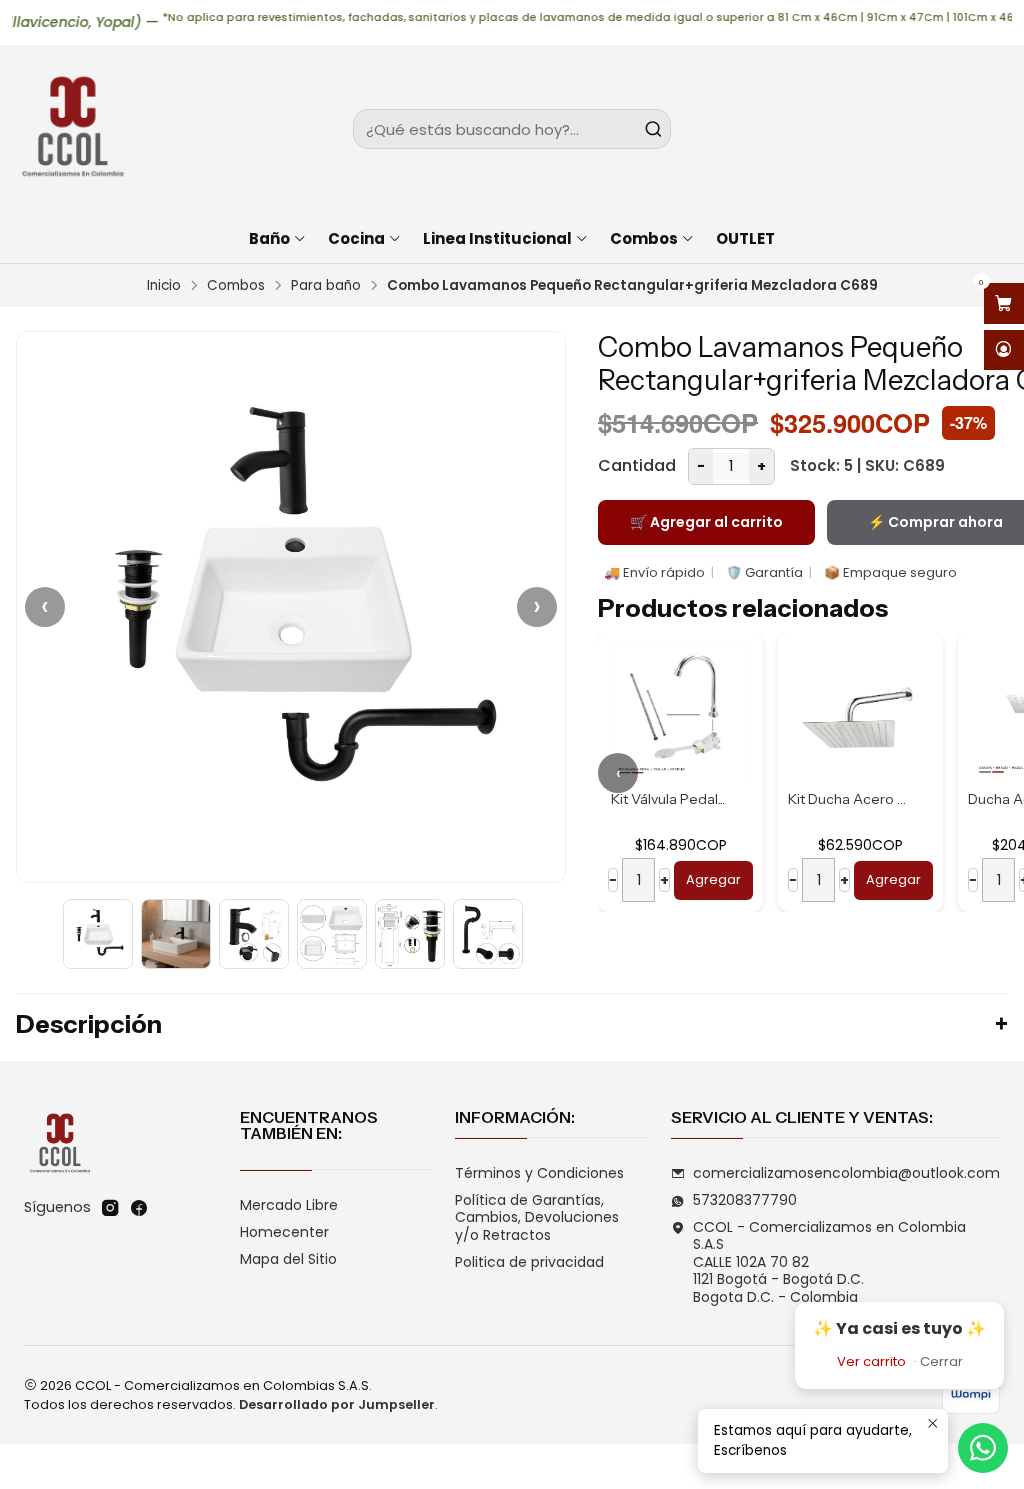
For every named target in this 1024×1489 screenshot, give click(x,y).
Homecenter (284, 1232)
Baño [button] (269, 238)
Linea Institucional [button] (497, 238)
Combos (236, 286)
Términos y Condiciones (539, 1173)
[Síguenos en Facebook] (139, 1208)
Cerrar (941, 1361)
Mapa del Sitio (288, 1259)
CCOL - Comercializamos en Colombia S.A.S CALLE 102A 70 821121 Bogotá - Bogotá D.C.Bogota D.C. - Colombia (829, 1262)
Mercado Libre (289, 1205)
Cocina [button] (356, 238)
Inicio (164, 286)
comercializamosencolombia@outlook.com (846, 1173)
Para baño (326, 286)
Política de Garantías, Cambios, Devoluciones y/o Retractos (537, 1217)
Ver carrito (871, 1361)
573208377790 (745, 1200)
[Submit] (654, 129)
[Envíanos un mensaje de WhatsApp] (983, 1448)
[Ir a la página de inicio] (72, 129)
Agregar (713, 879)
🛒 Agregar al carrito (706, 522)
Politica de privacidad (529, 1262)
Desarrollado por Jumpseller (337, 1404)
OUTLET (745, 238)
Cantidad (637, 465)
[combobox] (511, 129)
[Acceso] (1004, 350)
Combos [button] (644, 238)
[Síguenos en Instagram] (110, 1208)
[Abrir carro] (1004, 303)
